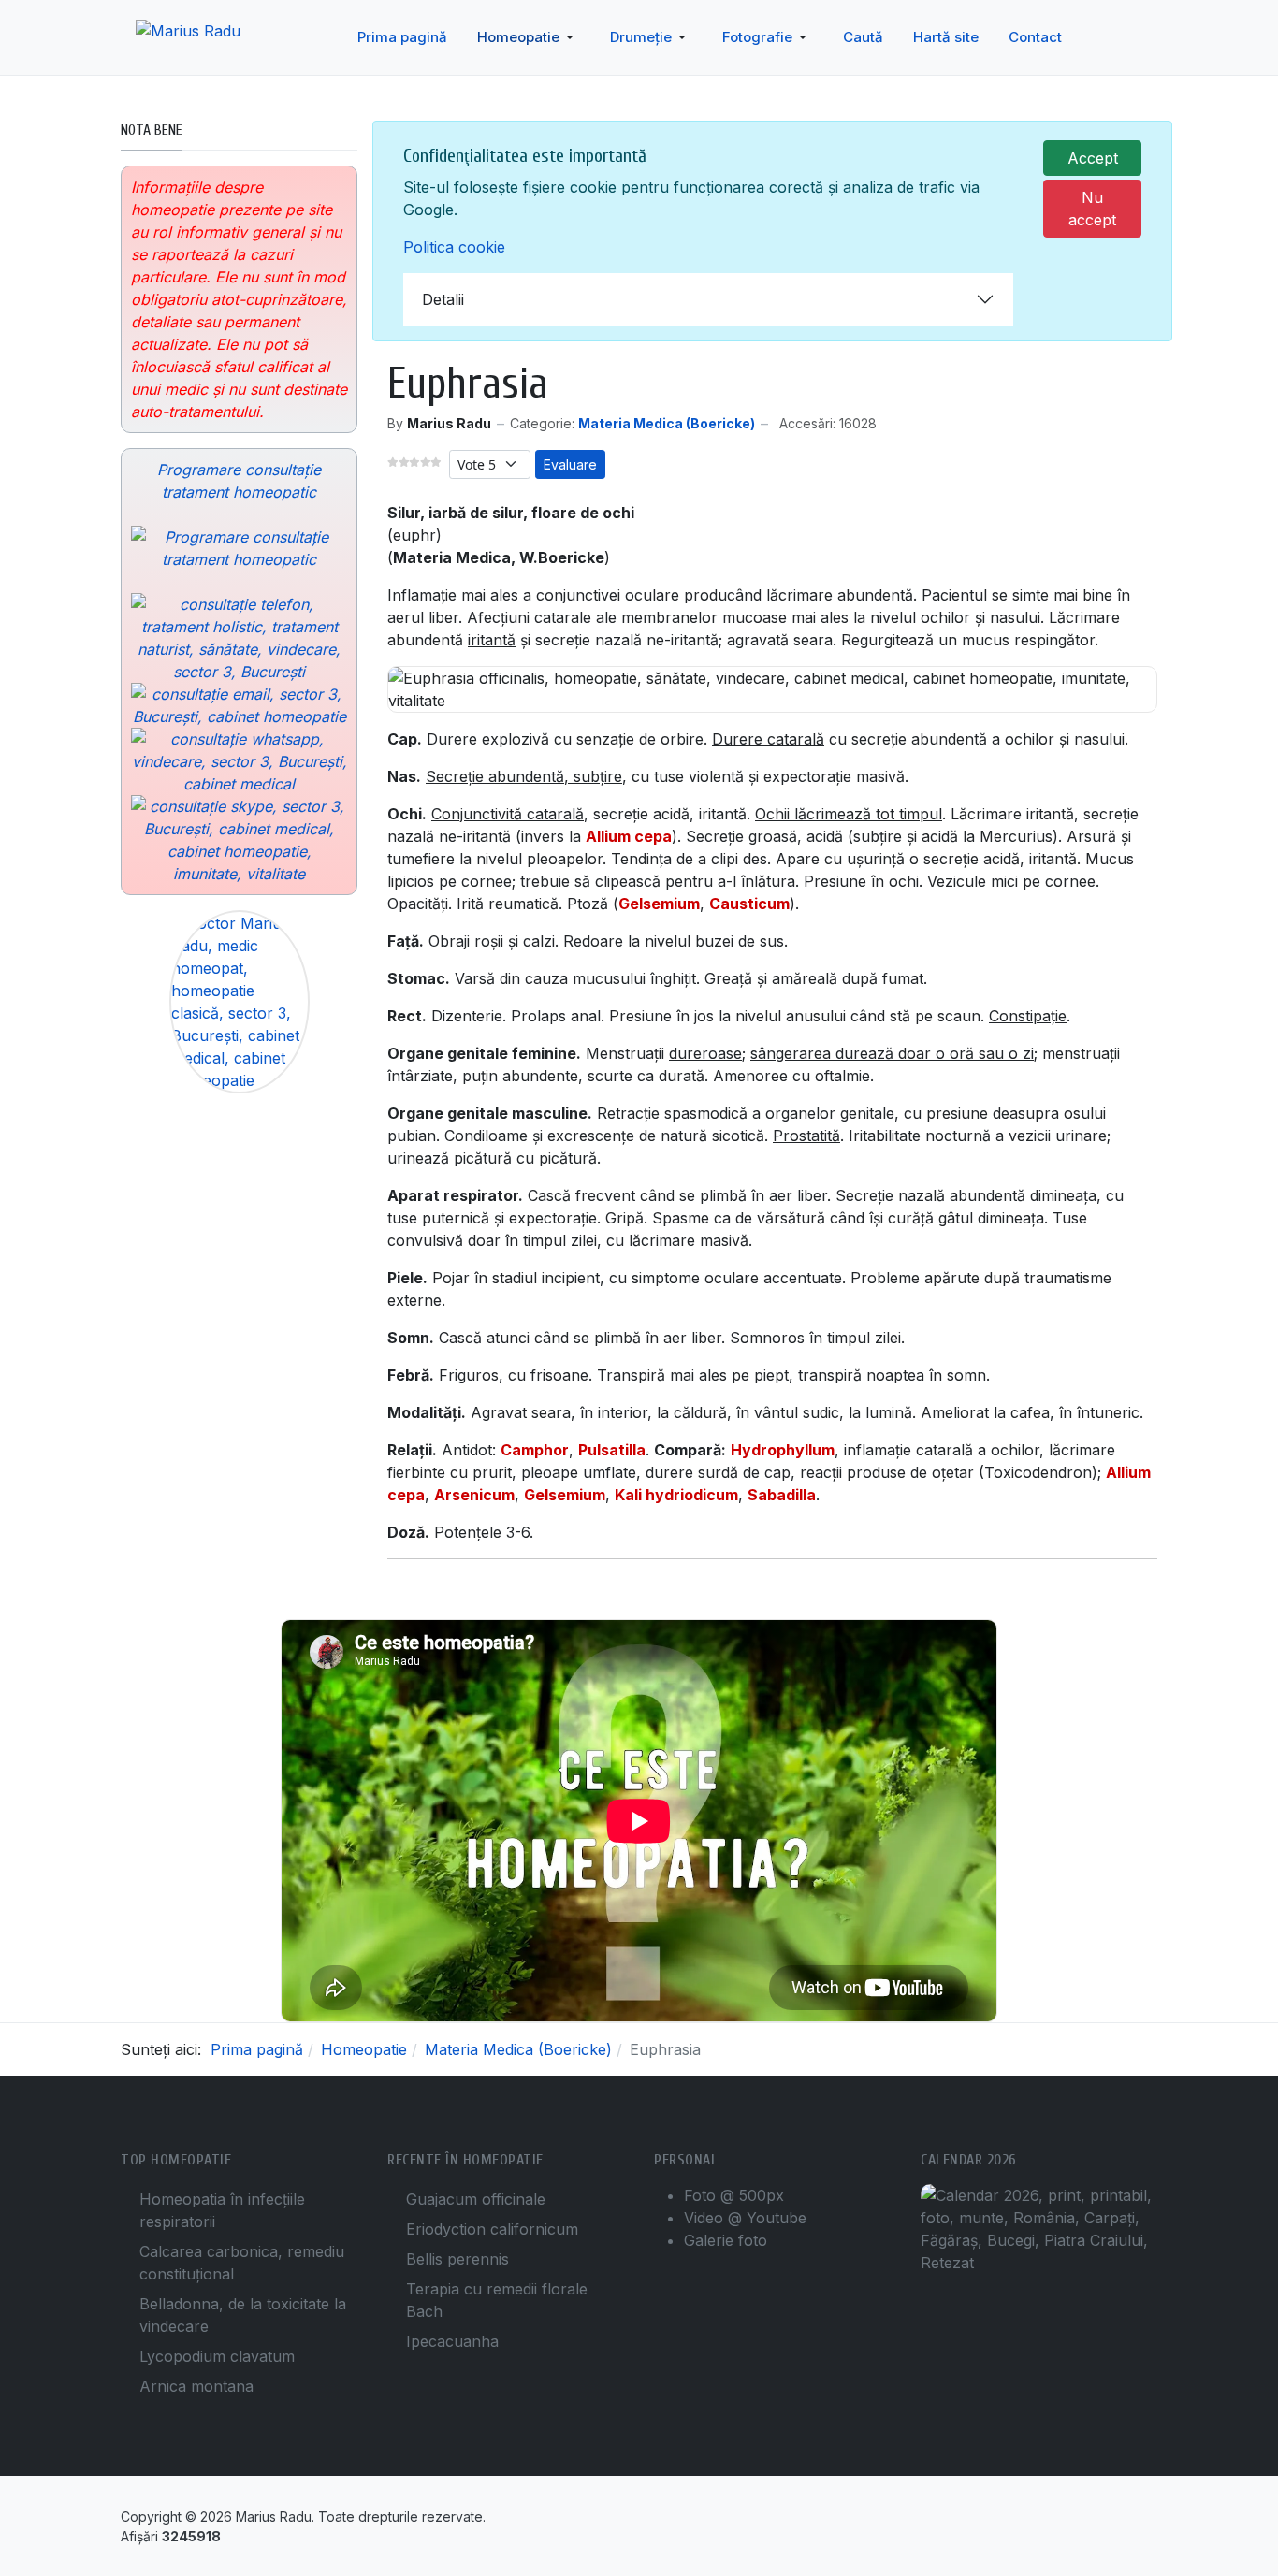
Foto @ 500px (734, 2195)
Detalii (443, 299)
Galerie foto (726, 2240)
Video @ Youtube (745, 2218)
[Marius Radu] (206, 38)
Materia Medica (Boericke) (667, 423)
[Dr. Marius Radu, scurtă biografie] (239, 1002)
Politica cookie (454, 247)
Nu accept (1092, 209)
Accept (1093, 158)
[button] (529, 37)
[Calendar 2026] (1039, 2228)
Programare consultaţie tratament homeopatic (239, 481)
